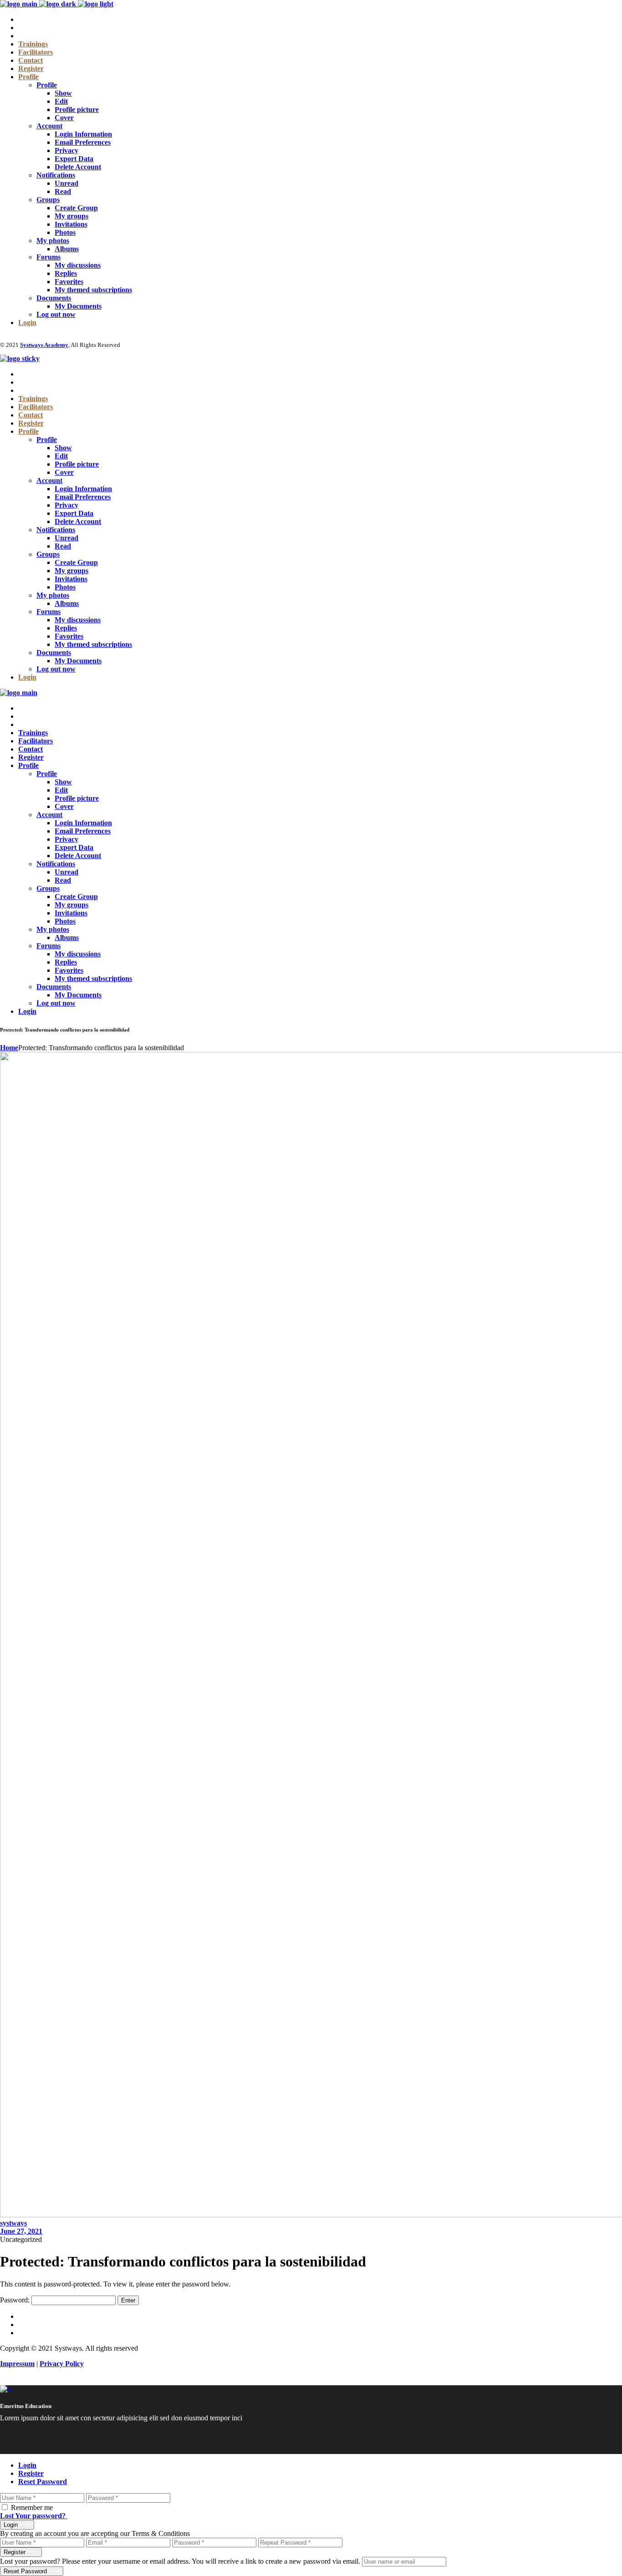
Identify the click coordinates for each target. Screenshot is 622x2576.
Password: (16, 2300)
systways (13, 2223)
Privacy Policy (62, 2364)
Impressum (17, 2364)
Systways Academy (44, 345)
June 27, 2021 (21, 2231)
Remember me (32, 2507)
